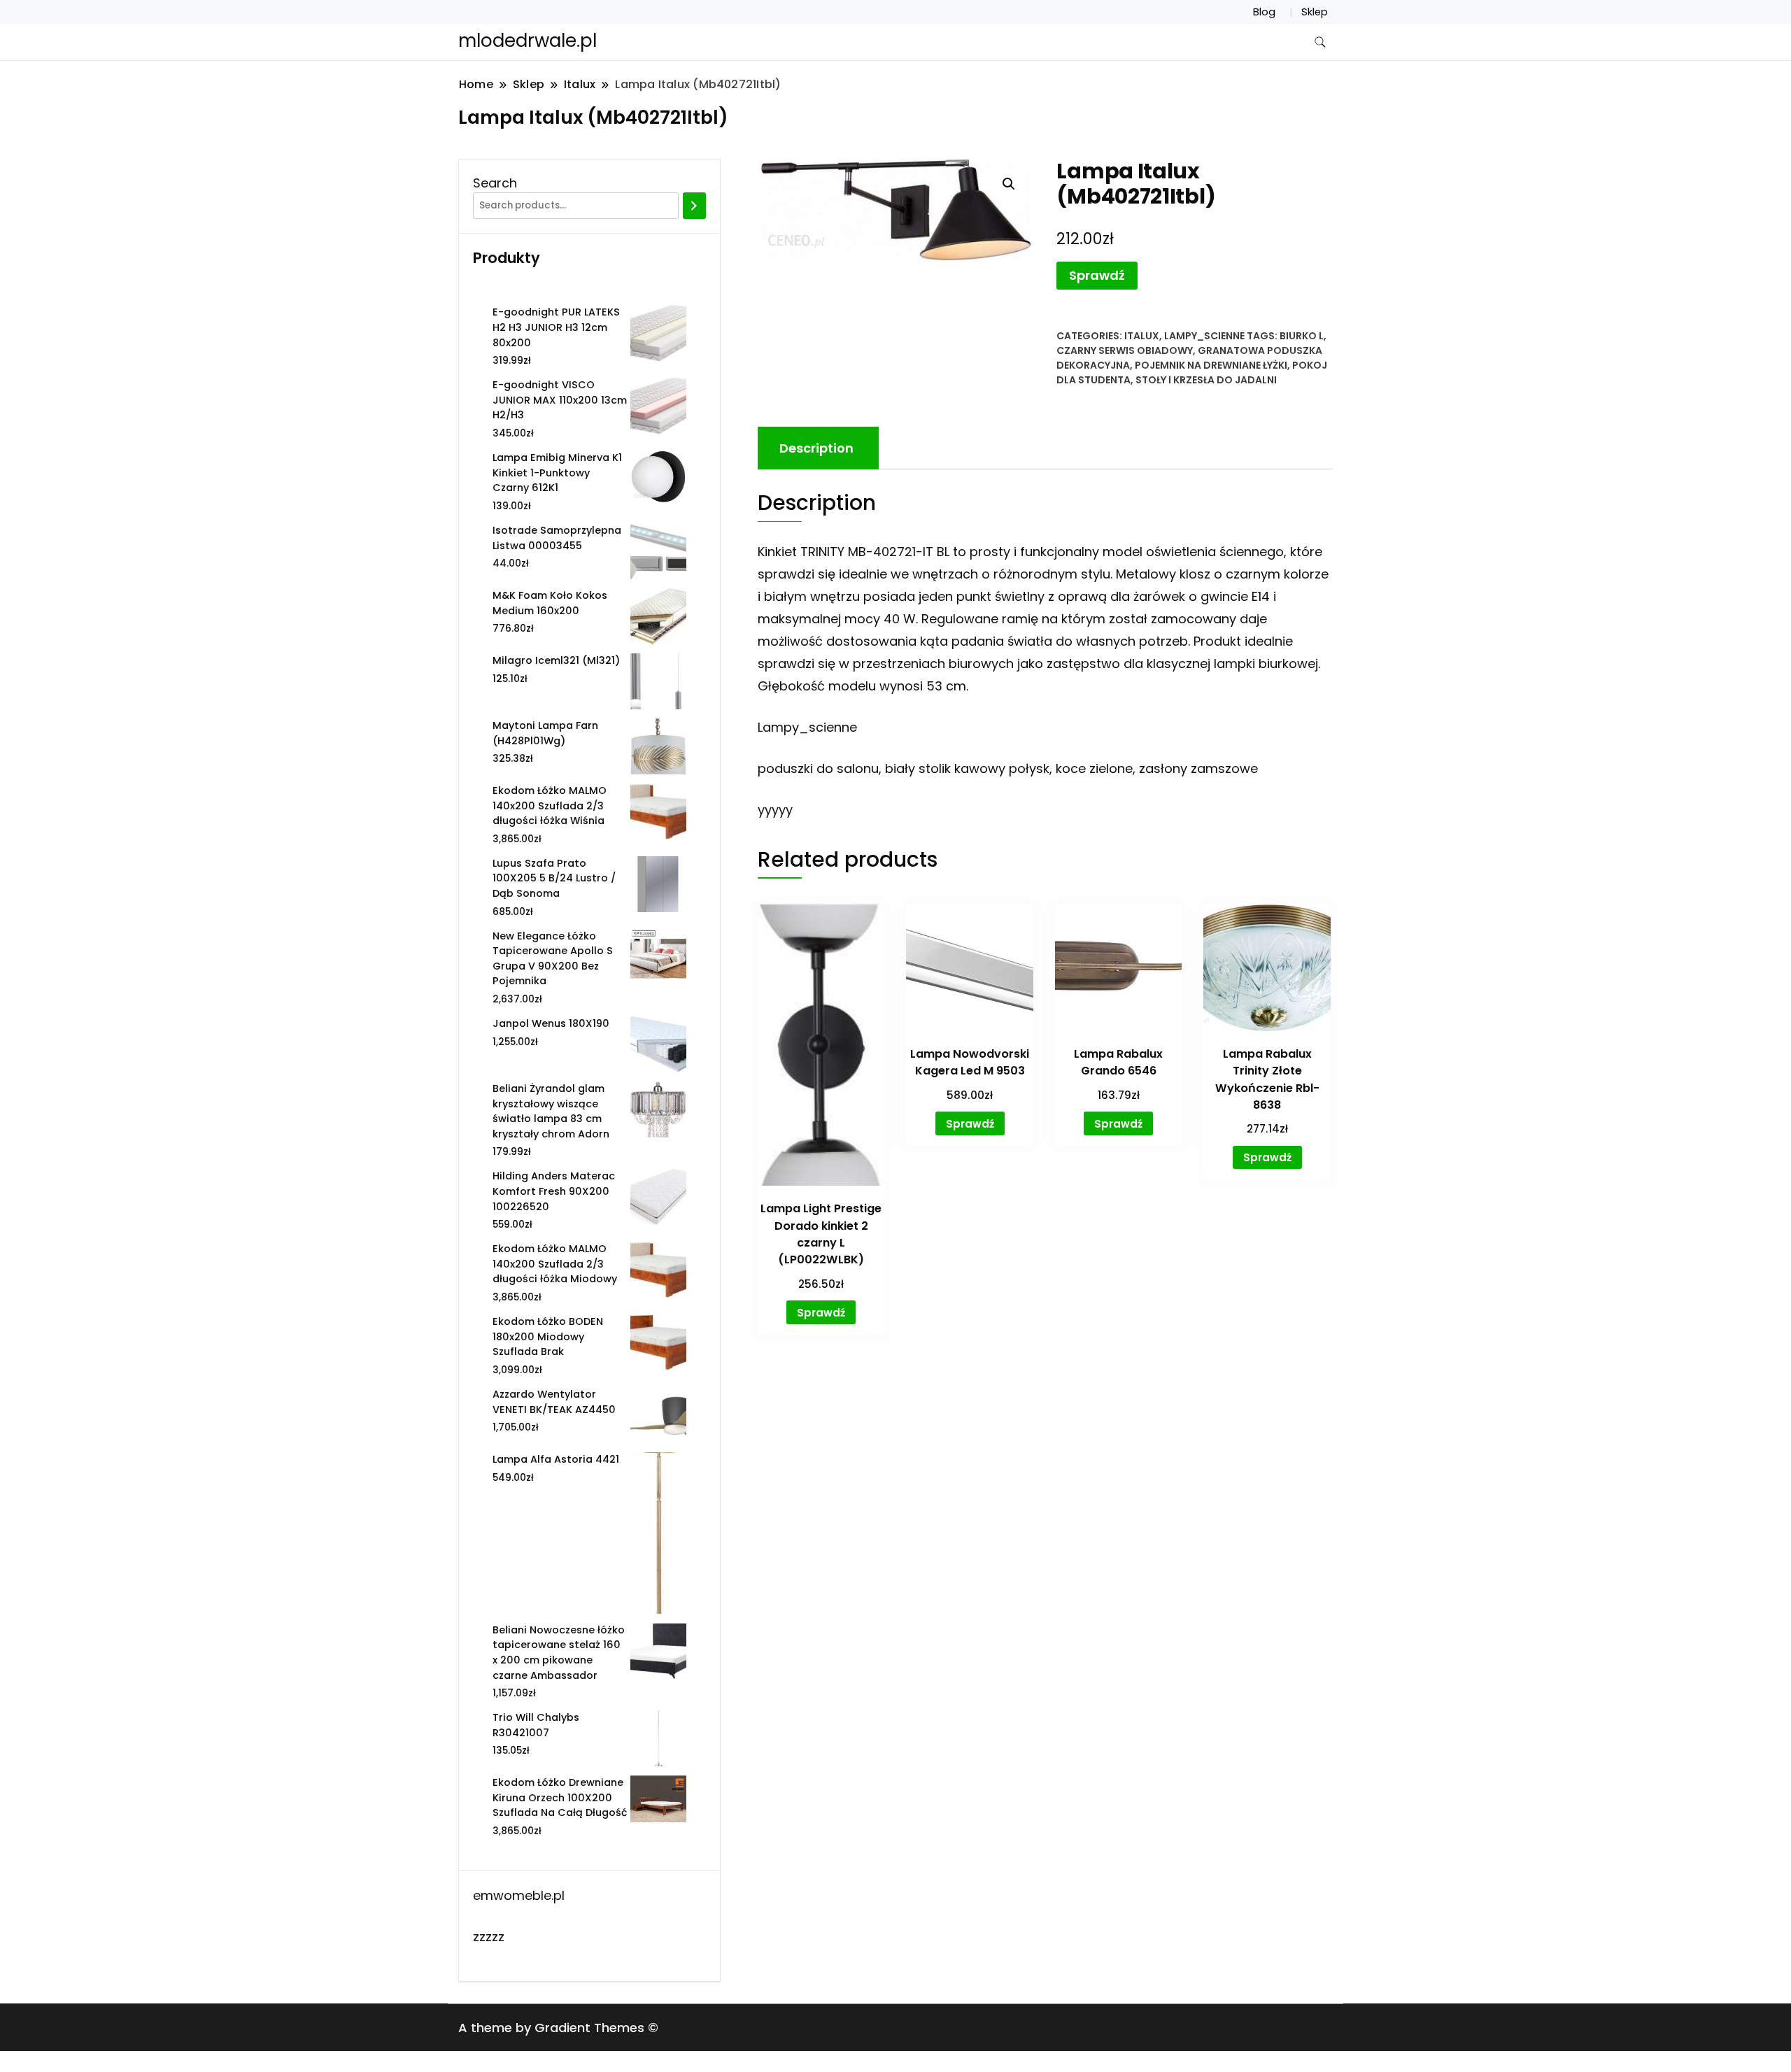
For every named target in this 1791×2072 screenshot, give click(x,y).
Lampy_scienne (1204, 336)
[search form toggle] (1320, 42)
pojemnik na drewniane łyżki (1211, 365)
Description (816, 448)
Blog (1264, 12)
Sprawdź (1097, 275)
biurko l (1302, 336)
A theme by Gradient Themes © (558, 2028)
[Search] (694, 206)
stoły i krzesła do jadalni (1206, 380)
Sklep (1315, 12)
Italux (1142, 336)
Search (495, 183)
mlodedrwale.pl (528, 41)
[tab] (816, 448)
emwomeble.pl (519, 1895)
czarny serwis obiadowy (1125, 350)
